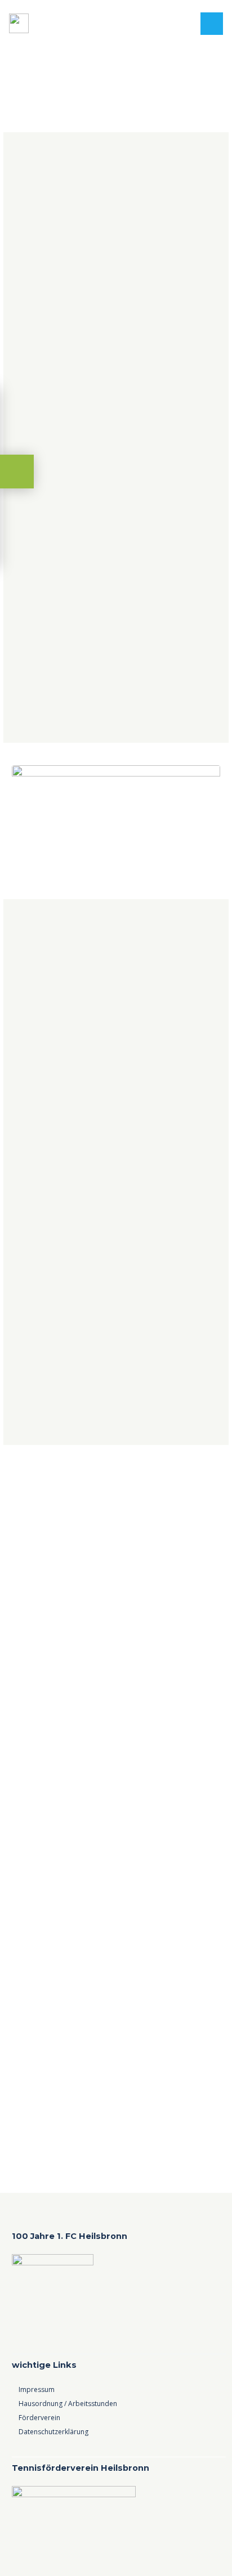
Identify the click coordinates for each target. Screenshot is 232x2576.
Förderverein (39, 2418)
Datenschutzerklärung (53, 2432)
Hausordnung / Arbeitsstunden (68, 2404)
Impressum (37, 2389)
